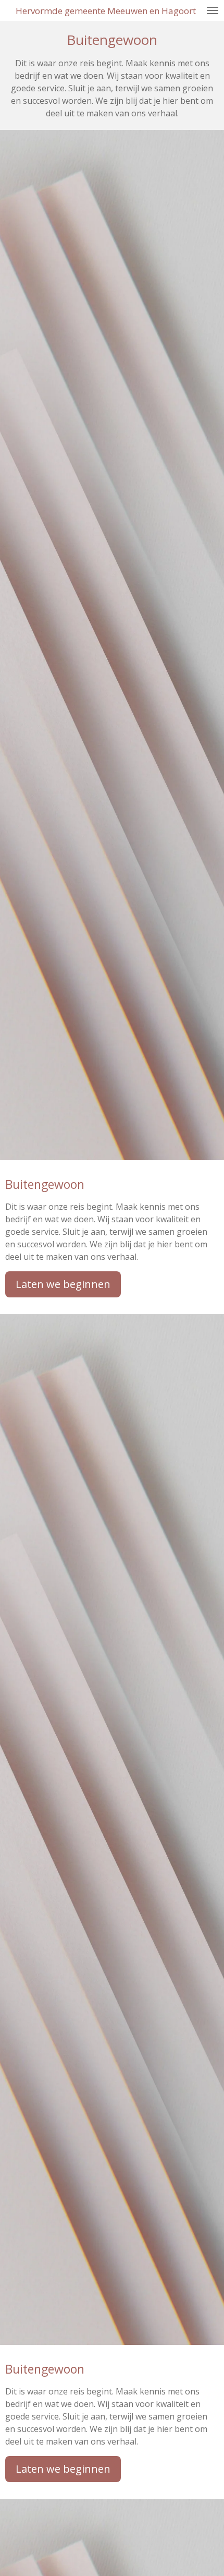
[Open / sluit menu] (213, 10)
